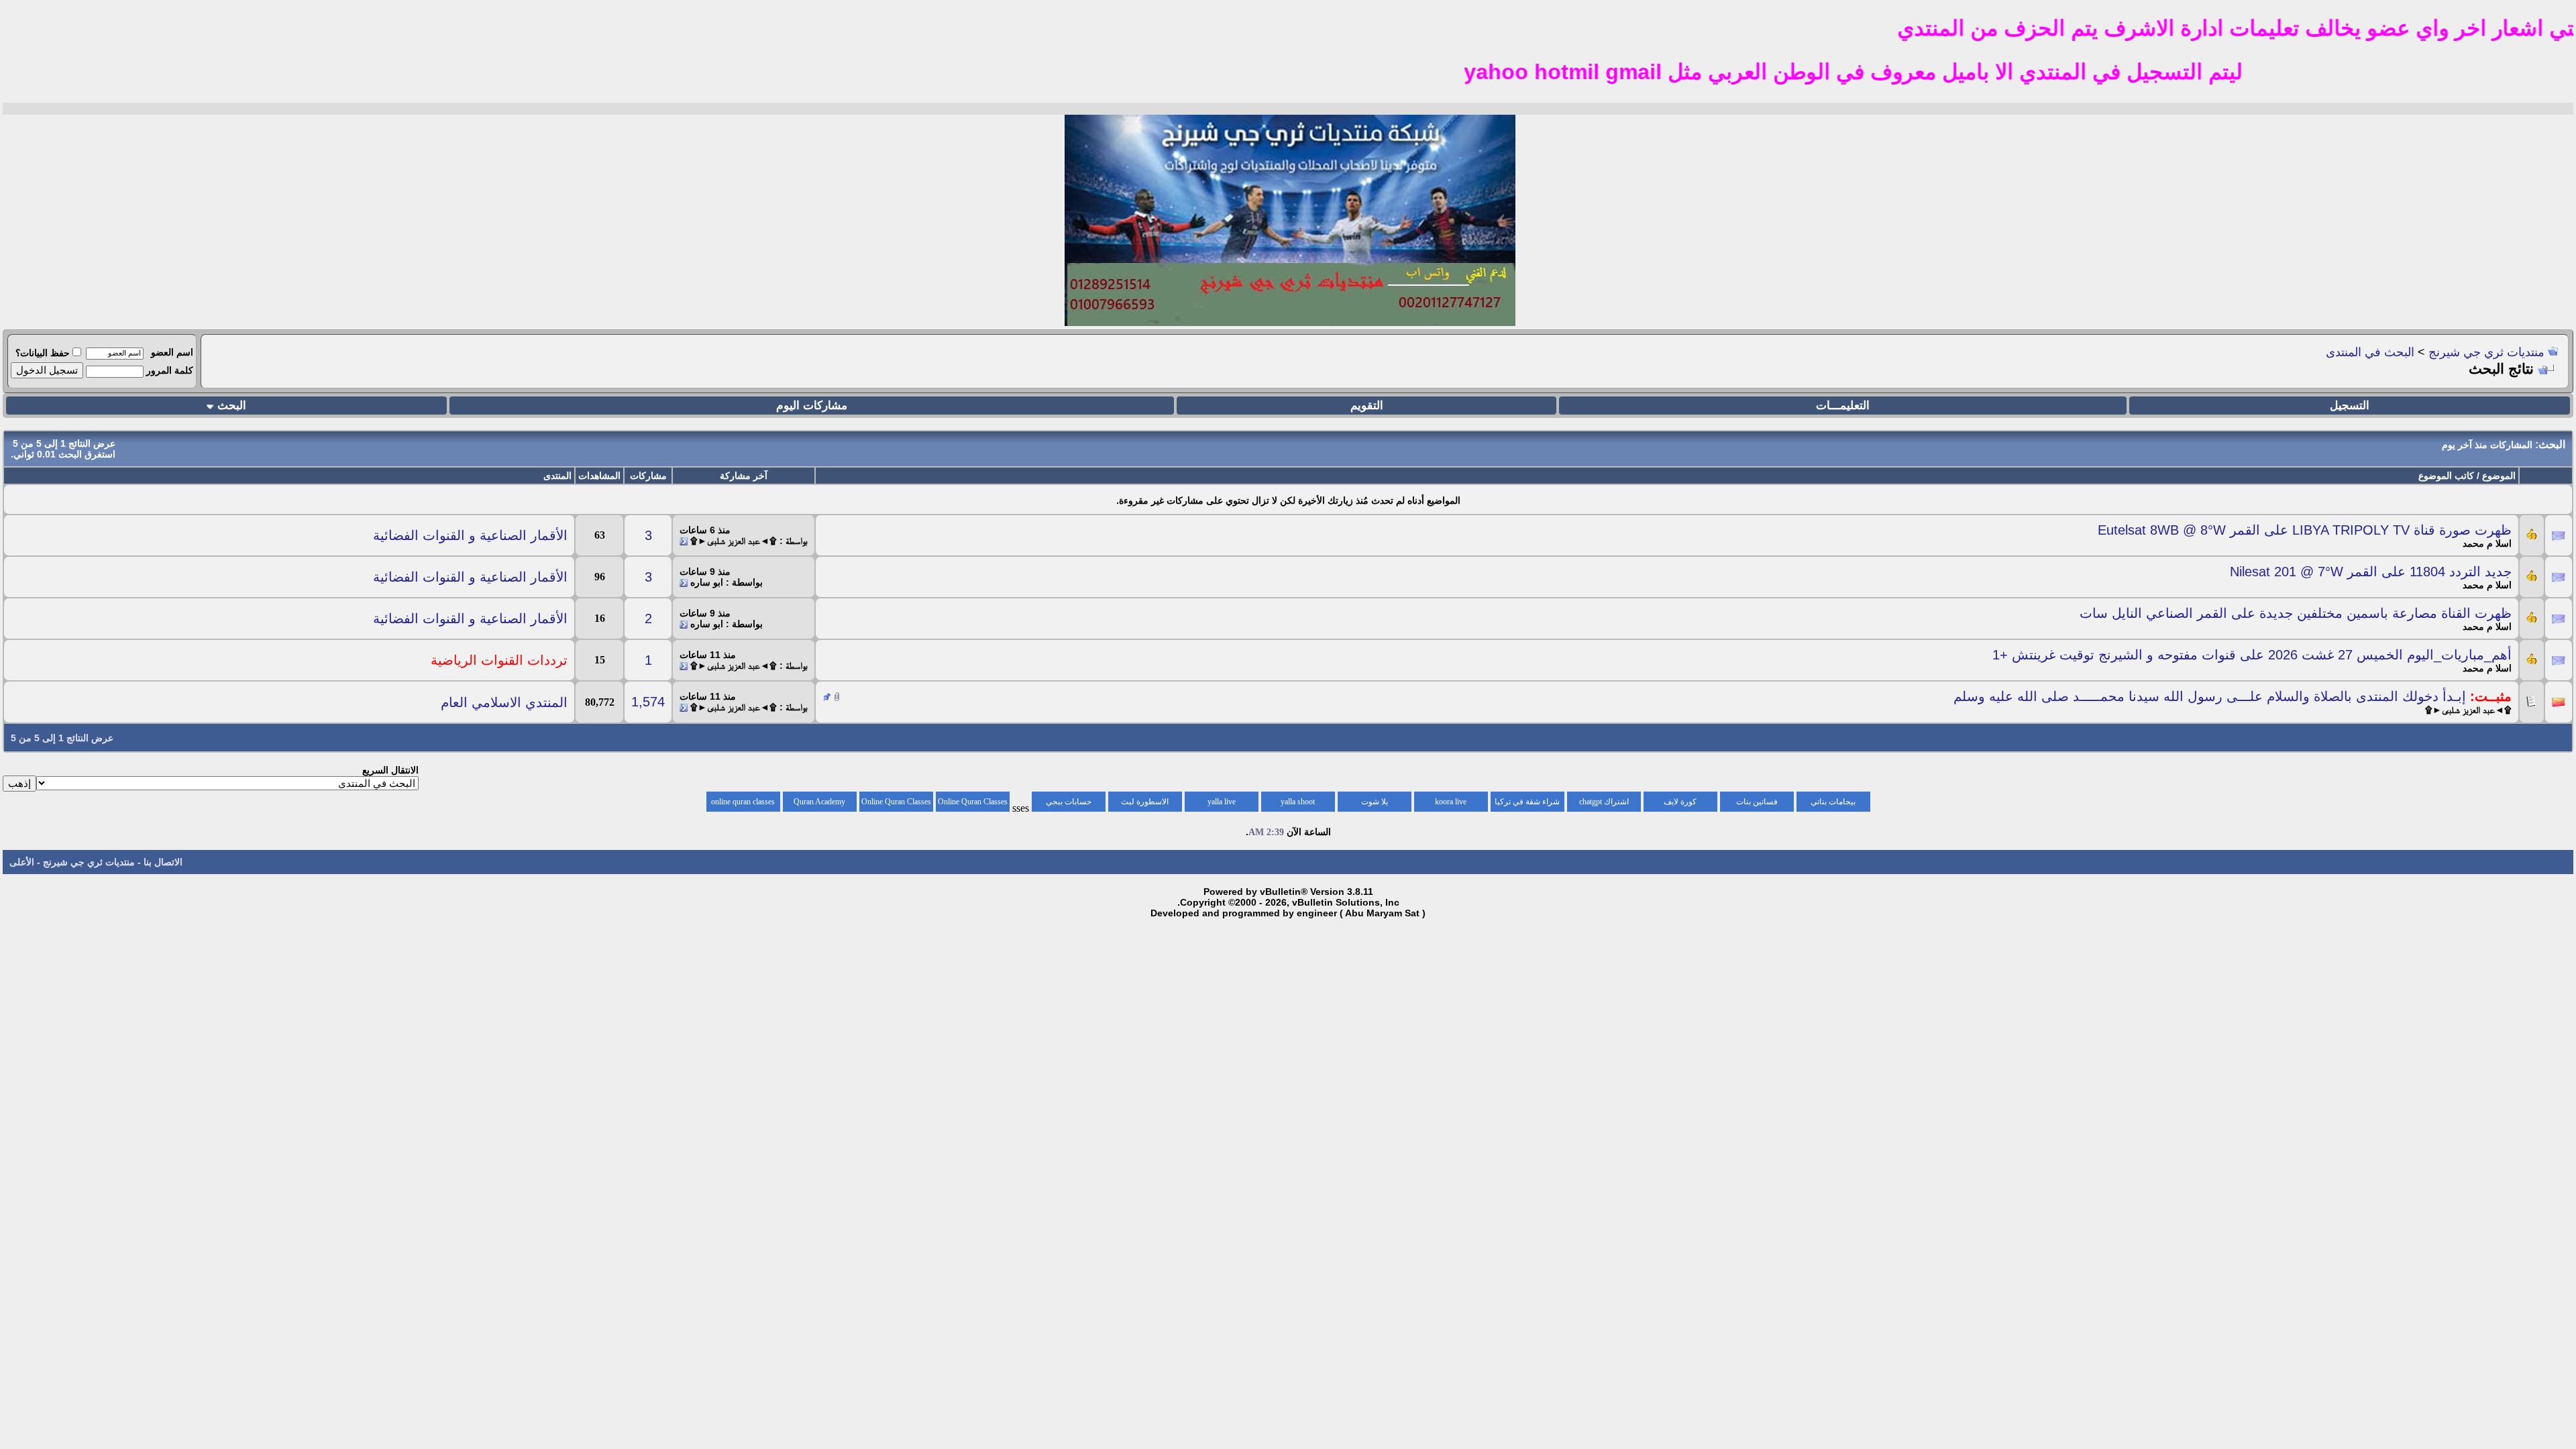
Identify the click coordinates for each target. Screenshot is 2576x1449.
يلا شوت (1375, 802)
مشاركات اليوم (812, 406)
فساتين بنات (1757, 802)
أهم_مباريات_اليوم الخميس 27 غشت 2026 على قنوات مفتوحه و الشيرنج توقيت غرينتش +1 (2252, 655)
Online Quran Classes (896, 802)
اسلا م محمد (2487, 543)
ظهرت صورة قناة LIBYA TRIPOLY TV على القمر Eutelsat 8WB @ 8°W (2305, 530)
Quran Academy (819, 802)
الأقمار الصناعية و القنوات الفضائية (470, 535)
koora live (1451, 802)
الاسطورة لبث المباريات (1145, 804)
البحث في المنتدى (2370, 352)
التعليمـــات (1843, 406)
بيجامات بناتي (1833, 802)
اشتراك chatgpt (1604, 802)
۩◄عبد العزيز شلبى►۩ (2468, 710)
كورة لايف (1680, 802)
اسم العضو (172, 352)
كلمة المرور (170, 370)
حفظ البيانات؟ (43, 353)
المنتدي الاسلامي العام (504, 702)
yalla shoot (1298, 802)
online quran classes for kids (743, 804)
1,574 (648, 702)
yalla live (1222, 802)
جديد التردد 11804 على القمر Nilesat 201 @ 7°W (2371, 572)
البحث (232, 406)
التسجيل (2350, 406)
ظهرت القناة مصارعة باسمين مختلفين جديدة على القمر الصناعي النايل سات (2296, 613)
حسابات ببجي (1069, 802)
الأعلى (22, 862)
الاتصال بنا (163, 862)
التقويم (1367, 406)
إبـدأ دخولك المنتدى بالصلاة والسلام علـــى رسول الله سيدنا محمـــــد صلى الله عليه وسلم (2210, 696)
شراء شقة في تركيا (1527, 802)
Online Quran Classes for (973, 804)
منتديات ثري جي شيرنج (2486, 352)
